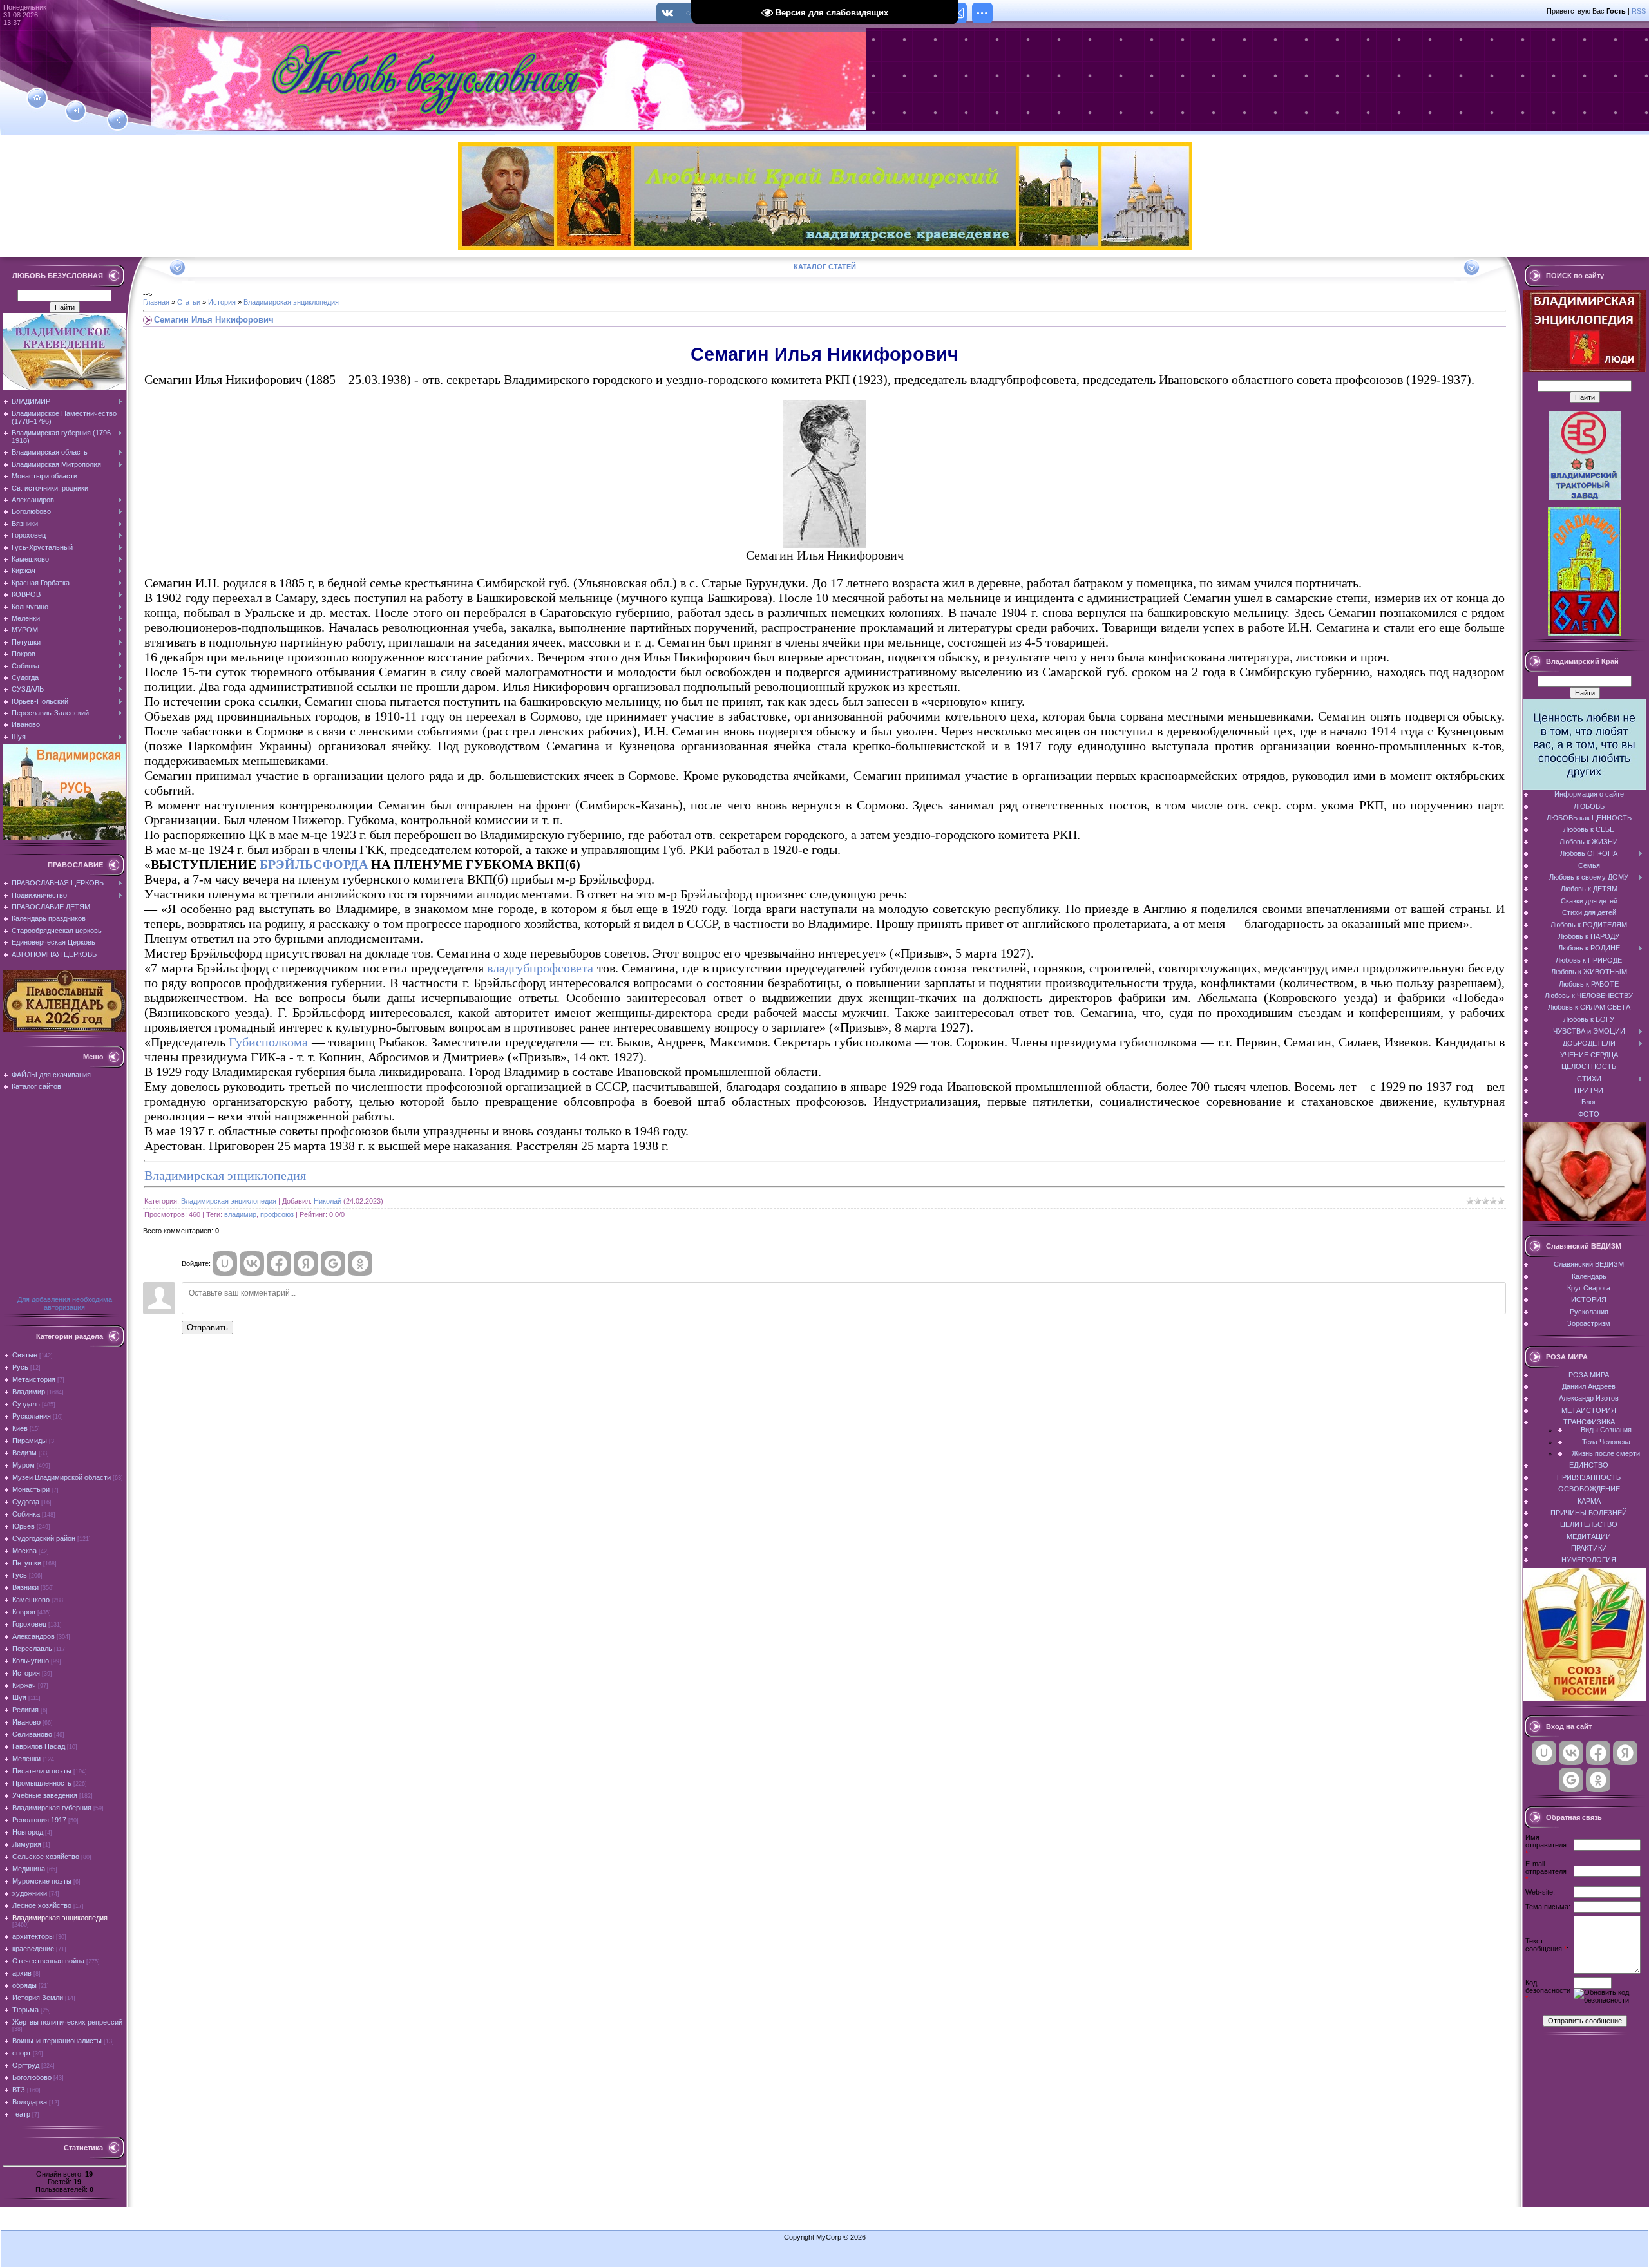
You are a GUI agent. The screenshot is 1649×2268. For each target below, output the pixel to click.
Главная (156, 302)
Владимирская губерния (52, 1808)
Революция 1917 (39, 1820)
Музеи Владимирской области (62, 1477)
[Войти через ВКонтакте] (252, 1263)
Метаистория (34, 1379)
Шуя (19, 1697)
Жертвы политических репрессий (67, 2022)
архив (22, 1973)
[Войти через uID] (225, 1263)
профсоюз (277, 1214)
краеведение (33, 1949)
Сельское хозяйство (46, 1857)
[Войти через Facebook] (279, 1263)
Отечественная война (48, 1961)
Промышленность (42, 1783)
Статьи (189, 302)
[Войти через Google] (333, 1263)
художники (30, 1893)
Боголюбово (32, 2077)
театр (21, 2114)
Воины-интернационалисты (57, 2041)
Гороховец (29, 1624)
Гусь (20, 1575)
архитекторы (33, 1936)
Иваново (26, 1722)
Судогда (26, 1502)
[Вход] (118, 120)
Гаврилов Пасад (39, 1746)
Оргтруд (26, 2065)
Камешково (31, 1600)
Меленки (26, 1759)
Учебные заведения (45, 1795)
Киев (20, 1428)
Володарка (30, 2102)
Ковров (24, 1612)
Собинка (26, 1514)
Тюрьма (25, 2010)
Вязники (25, 1587)
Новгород (28, 1832)
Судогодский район (44, 1538)
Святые (25, 1355)
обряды (24, 1985)
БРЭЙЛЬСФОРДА (314, 864)
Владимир (29, 1392)
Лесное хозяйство (42, 1905)
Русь (20, 1367)
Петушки (27, 1563)
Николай (328, 1201)
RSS (1639, 11)
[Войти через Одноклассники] (360, 1263)
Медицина (29, 1869)
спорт (22, 2053)
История (26, 1673)
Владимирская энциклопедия (60, 1918)
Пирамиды (30, 1441)
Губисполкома (268, 1042)
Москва (24, 1551)
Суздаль (26, 1404)
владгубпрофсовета (540, 968)
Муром (24, 1465)
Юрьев (24, 1526)
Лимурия (27, 1844)
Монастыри (31, 1489)
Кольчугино (31, 1661)
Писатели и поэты (42, 1771)
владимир (240, 1214)
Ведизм (24, 1453)
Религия (25, 1710)
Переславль (32, 1649)
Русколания (32, 1416)
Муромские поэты (42, 1881)
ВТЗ (19, 2090)
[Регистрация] (76, 111)
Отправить (207, 1328)
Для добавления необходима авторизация (65, 1303)
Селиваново (32, 1734)
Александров (33, 1636)
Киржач (24, 1685)
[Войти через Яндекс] (306, 1263)
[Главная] (37, 98)
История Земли (38, 1998)
